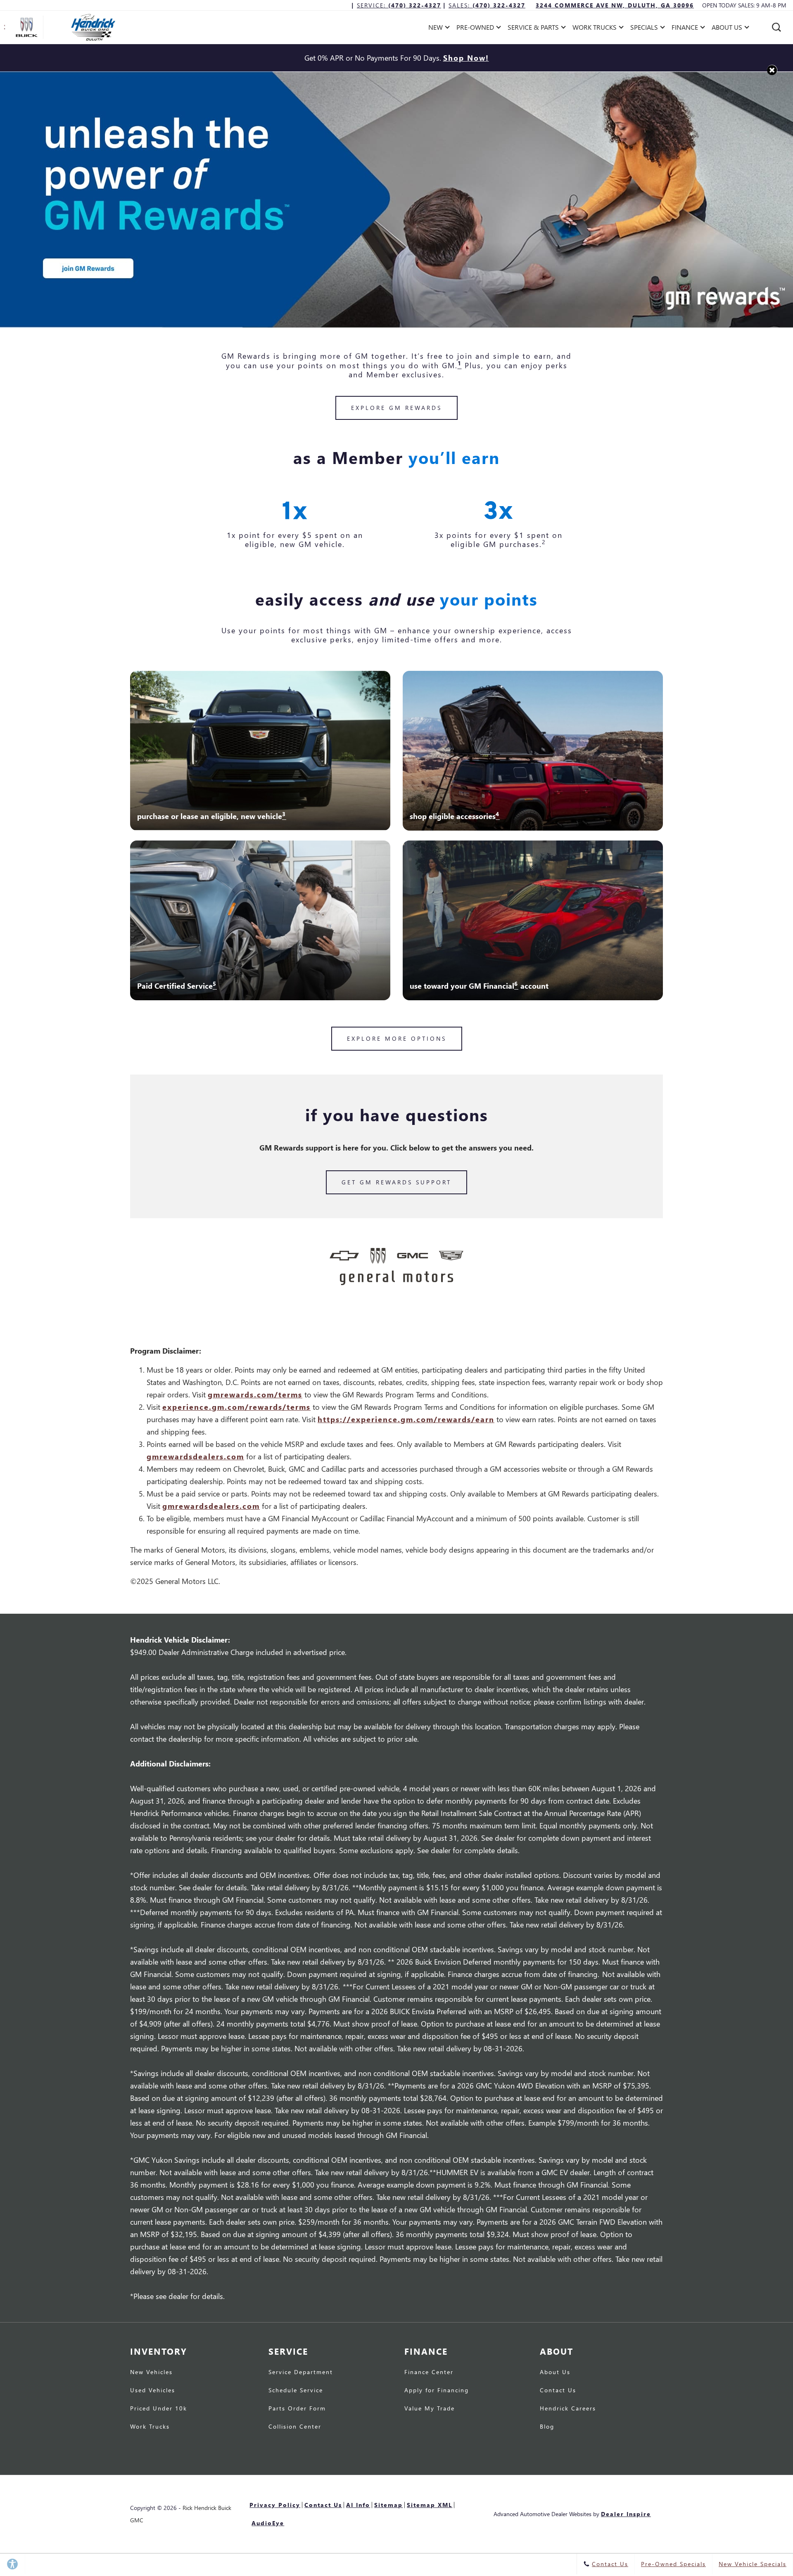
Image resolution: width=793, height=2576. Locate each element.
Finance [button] (685, 29)
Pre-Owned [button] (475, 29)
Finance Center (429, 2372)
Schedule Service (296, 2391)
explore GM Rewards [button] (396, 408)
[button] (776, 27)
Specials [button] (644, 29)
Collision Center (295, 2427)
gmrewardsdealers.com (195, 1456)
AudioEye (268, 2523)
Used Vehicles (153, 2391)
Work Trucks (150, 2427)
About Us (555, 2372)
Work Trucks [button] (594, 29)
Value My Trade (430, 2409)
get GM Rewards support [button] (396, 1182)
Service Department (301, 2372)
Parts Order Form (297, 2409)
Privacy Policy (275, 2505)
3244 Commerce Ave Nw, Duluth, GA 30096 (615, 5)
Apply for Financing (437, 2391)
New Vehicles (151, 2372)
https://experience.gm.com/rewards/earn (406, 1419)
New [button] (438, 29)
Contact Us (558, 2391)
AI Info (358, 2505)
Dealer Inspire (626, 2514)
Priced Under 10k (159, 2409)
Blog (547, 2427)
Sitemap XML (430, 2505)
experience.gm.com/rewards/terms (236, 1407)
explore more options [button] (397, 1038)
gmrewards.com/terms (255, 1394)
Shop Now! (466, 58)
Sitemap (388, 2505)
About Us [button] (727, 29)
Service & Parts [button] (533, 29)
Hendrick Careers (568, 2409)
